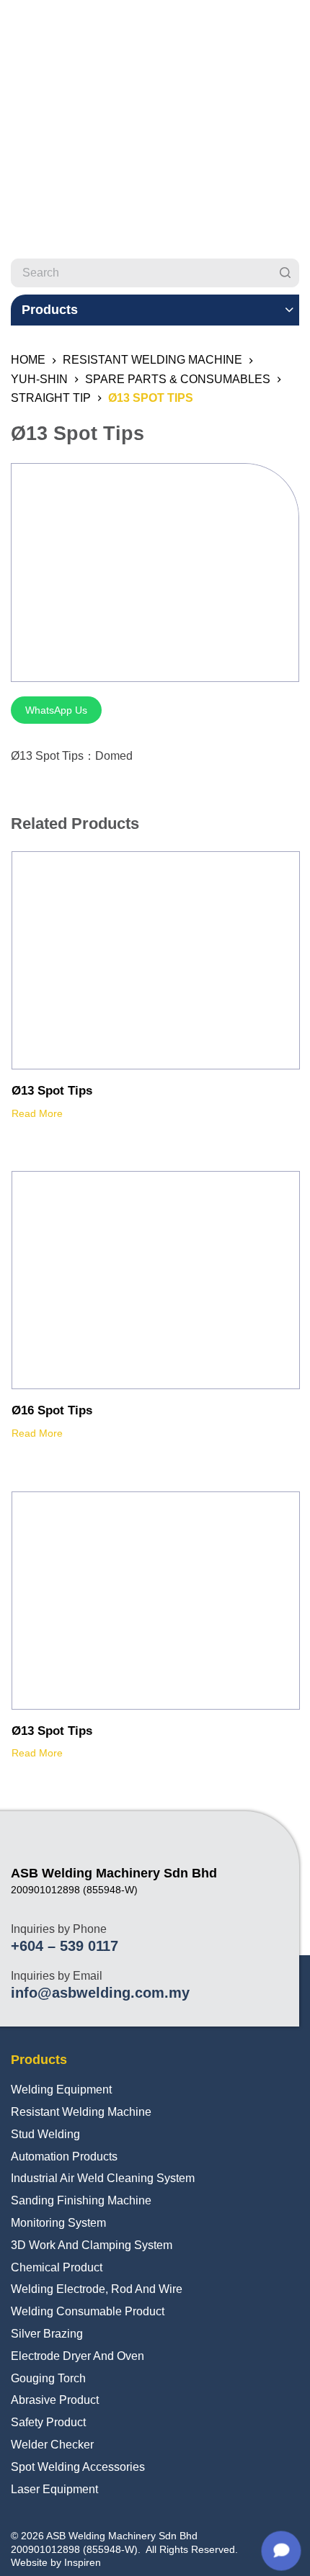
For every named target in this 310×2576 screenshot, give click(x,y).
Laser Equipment (54, 2489)
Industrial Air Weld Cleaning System (103, 2178)
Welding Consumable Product (88, 2311)
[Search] (285, 273)
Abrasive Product (55, 2400)
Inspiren (83, 2562)
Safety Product (48, 2422)
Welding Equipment (61, 2090)
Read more (37, 1113)
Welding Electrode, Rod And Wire (97, 2289)
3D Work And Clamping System (92, 2245)
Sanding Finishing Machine (81, 2200)
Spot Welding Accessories (78, 2467)
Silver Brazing (47, 2334)
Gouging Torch (48, 2378)
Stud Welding (45, 2134)
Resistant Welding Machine (81, 2112)
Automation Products (64, 2157)
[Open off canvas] (293, 25)
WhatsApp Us (56, 710)
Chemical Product (57, 2267)
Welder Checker (52, 2445)
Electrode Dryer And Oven (77, 2356)
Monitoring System (58, 2223)
